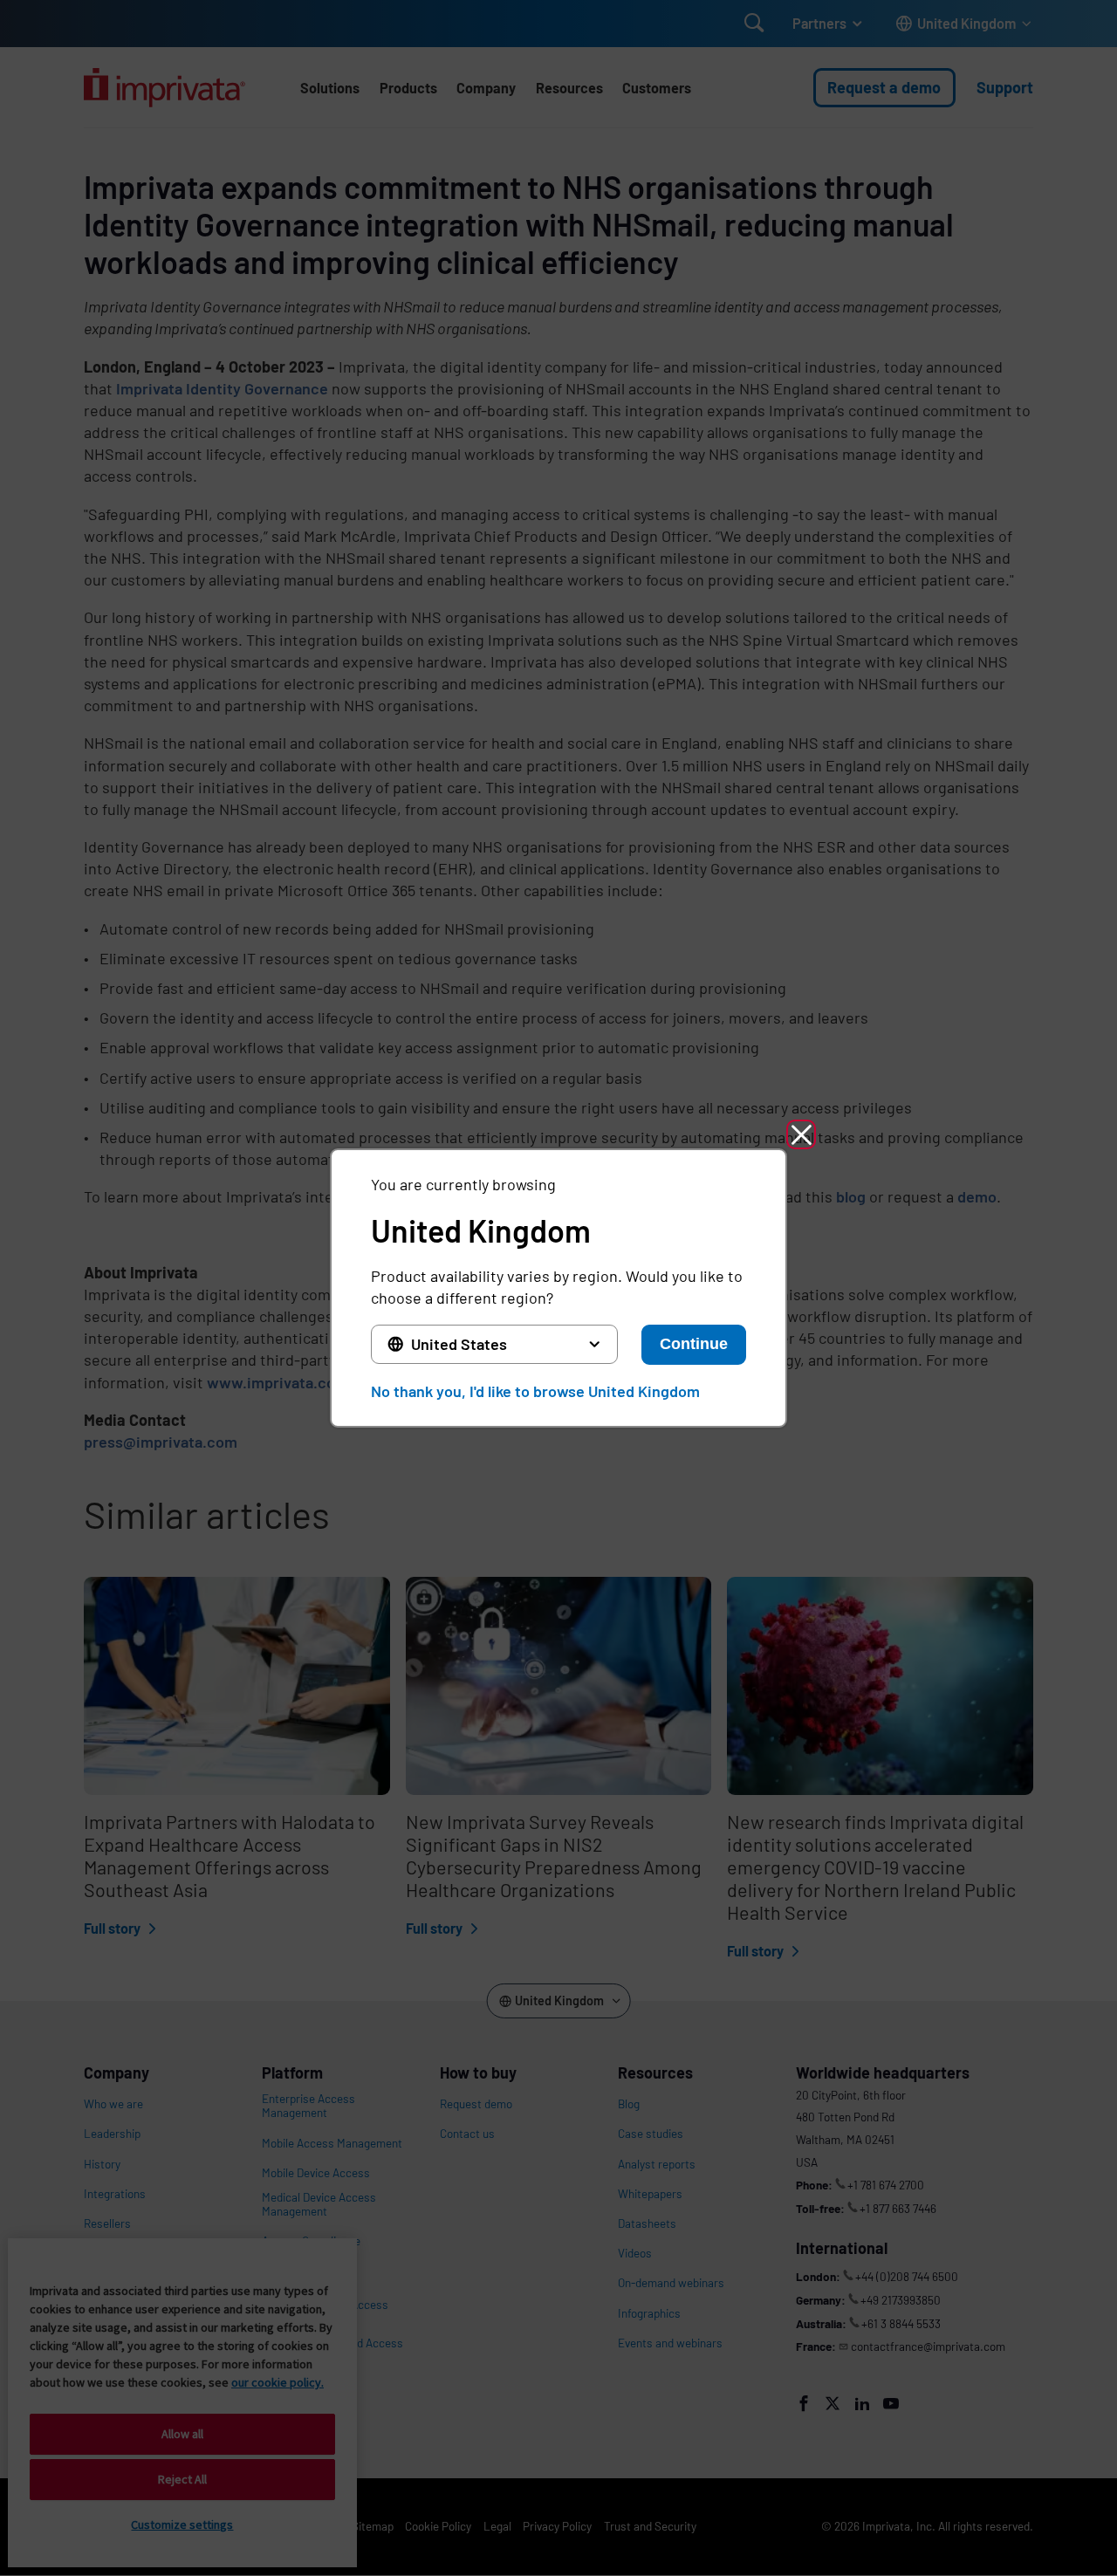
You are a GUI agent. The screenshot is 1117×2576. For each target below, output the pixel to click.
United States (459, 1344)
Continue (694, 1344)
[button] (801, 1134)
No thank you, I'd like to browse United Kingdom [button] (535, 1391)
